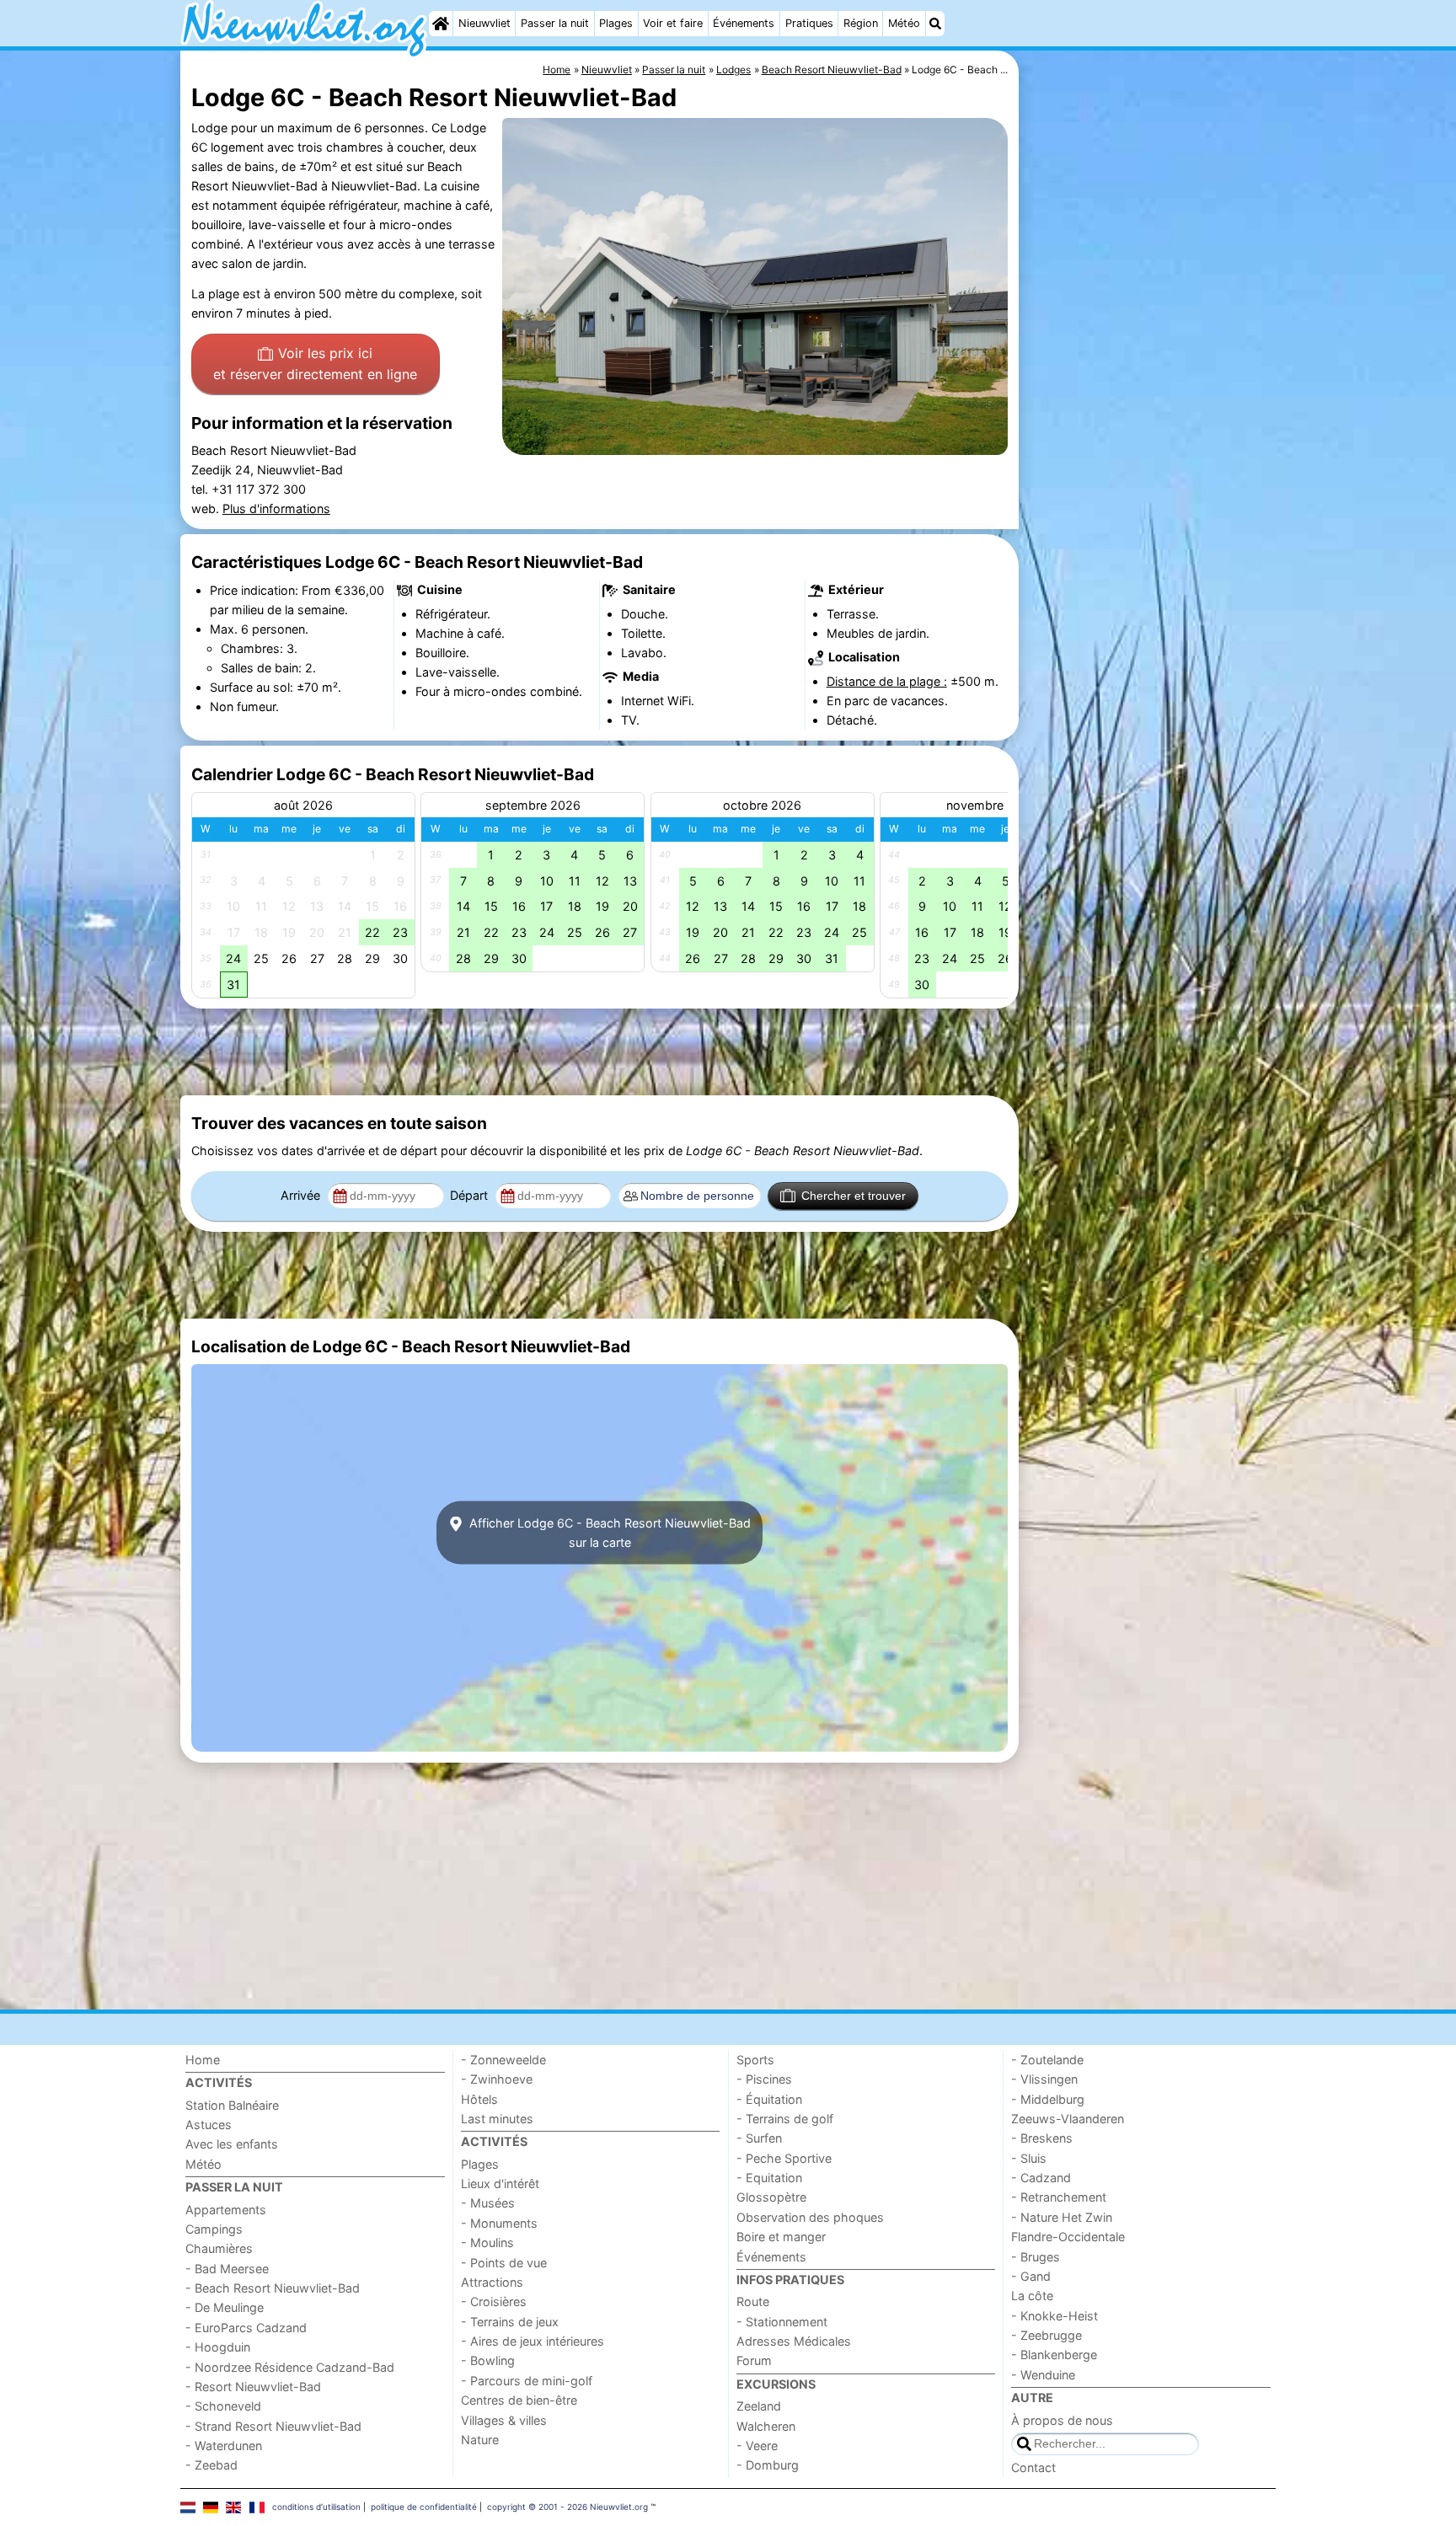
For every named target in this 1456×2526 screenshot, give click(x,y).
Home (203, 2060)
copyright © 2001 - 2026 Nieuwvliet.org (567, 2507)
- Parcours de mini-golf (527, 2381)
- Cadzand (1041, 2178)
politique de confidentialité (424, 2507)
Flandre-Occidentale (1068, 2237)
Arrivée (302, 1195)
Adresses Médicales (794, 2341)
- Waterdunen (224, 2446)
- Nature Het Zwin (1062, 2217)
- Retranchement (1059, 2197)
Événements (744, 23)
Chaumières (219, 2248)
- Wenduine (1043, 2375)
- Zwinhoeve (497, 2079)
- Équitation (769, 2099)
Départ (471, 1195)
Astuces (209, 2125)
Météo (904, 23)
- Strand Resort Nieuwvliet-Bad (273, 2426)
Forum (754, 2360)
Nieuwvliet (484, 23)
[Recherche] (935, 24)
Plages (616, 23)
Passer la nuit (555, 23)
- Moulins (487, 2242)
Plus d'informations (276, 508)
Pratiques (809, 23)
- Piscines (764, 2079)
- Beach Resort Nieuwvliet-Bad (273, 2288)
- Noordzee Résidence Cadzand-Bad (290, 2367)
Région (861, 23)
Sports (755, 2060)
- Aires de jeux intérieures (533, 2341)
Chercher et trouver (854, 1196)
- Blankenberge (1054, 2355)
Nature (480, 2440)
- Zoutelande (1047, 2060)
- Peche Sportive (784, 2158)
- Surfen (759, 2138)
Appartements (226, 2210)
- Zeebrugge (1046, 2335)
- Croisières (494, 2301)
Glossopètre (771, 2197)
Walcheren (766, 2426)
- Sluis (1029, 2158)
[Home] (441, 24)
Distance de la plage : (887, 681)
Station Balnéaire (232, 2105)
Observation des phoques (810, 2217)
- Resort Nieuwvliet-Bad (253, 2387)
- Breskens (1042, 2138)
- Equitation (769, 2178)
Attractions (492, 2282)
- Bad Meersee (227, 2269)
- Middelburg (1048, 2099)
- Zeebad (211, 2465)
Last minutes (497, 2119)
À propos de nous (1062, 2420)
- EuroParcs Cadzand (246, 2328)
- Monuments (499, 2223)
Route (753, 2301)
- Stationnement (782, 2322)
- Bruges (1036, 2257)
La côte (1032, 2296)
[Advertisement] (1149, 438)
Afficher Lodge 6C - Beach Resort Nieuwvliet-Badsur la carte (608, 1533)
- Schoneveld (223, 2406)
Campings (214, 2229)
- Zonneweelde (503, 2060)
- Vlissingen (1044, 2079)
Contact (1033, 2467)
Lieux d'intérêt (500, 2183)
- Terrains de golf (785, 2119)
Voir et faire (673, 23)
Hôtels (479, 2099)
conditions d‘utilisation (316, 2507)
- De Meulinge (225, 2307)
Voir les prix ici (315, 364)
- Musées (488, 2203)
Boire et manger (781, 2237)
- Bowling (488, 2360)
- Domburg (768, 2465)
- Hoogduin (218, 2347)
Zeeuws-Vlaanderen (1068, 2119)
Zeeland (759, 2406)
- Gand (1031, 2276)
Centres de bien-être (519, 2400)
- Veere (757, 2446)
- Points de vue (504, 2263)
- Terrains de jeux (510, 2322)
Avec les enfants (232, 2144)
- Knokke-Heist (1055, 2316)
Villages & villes (504, 2420)
